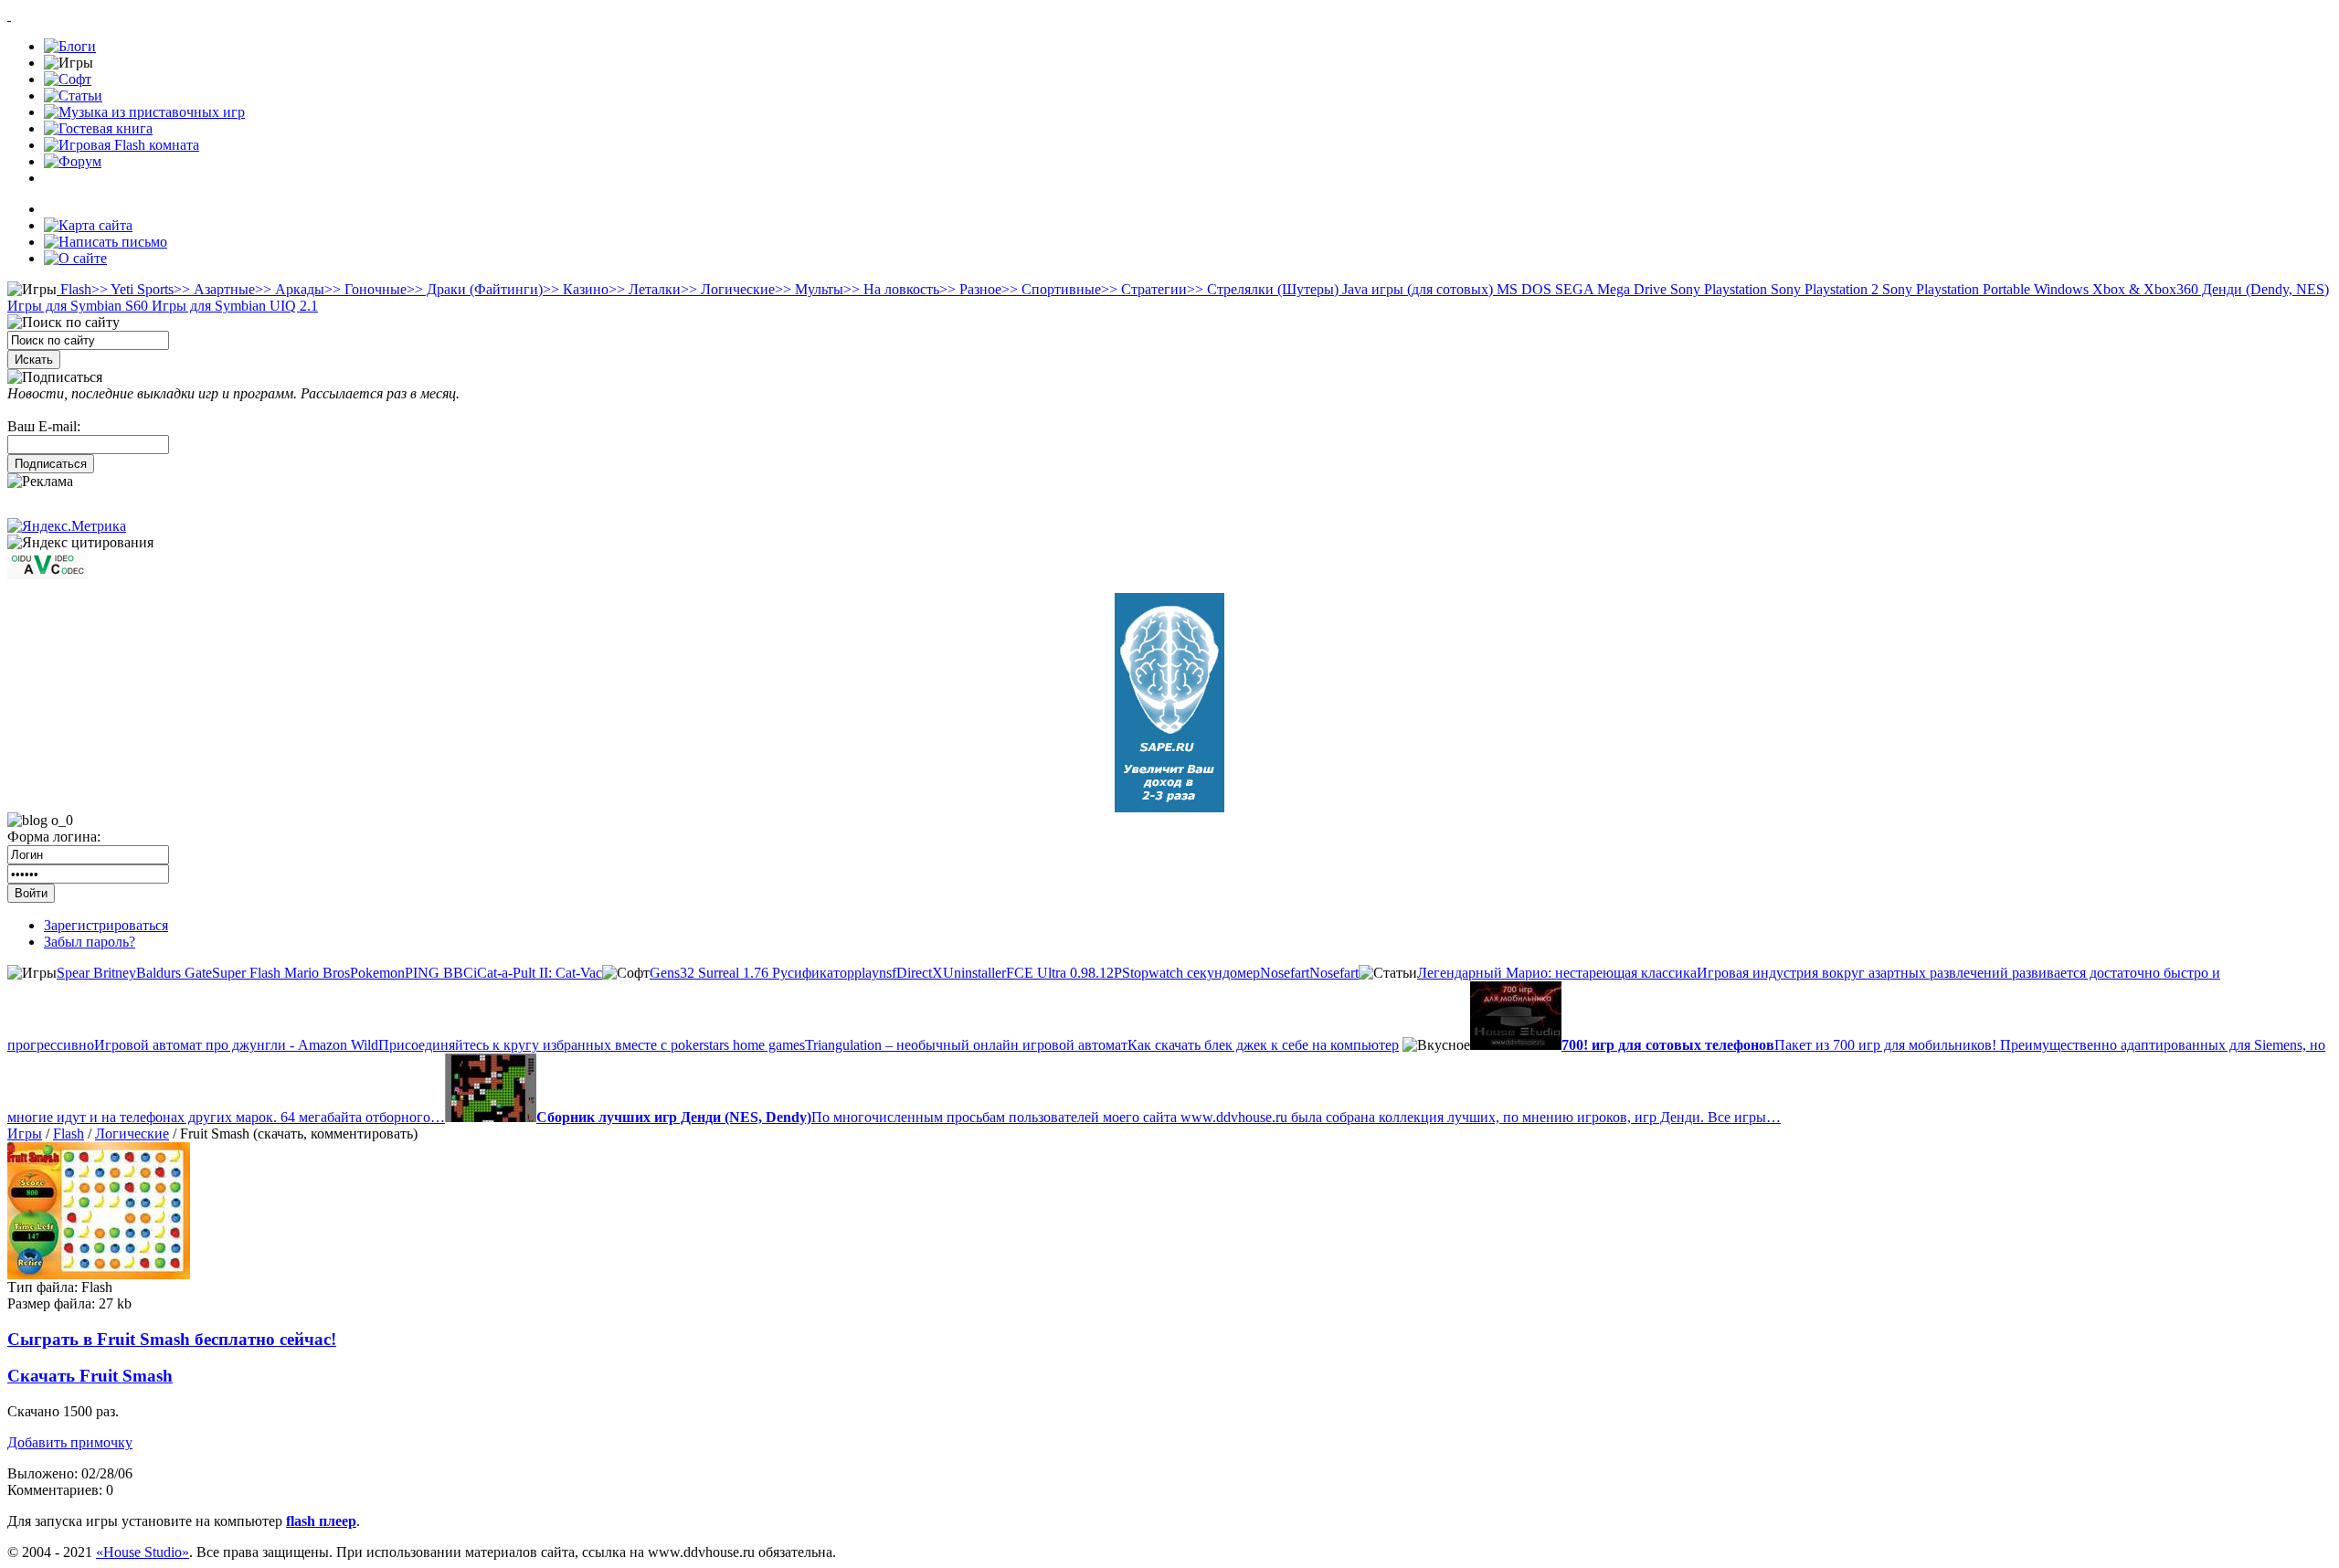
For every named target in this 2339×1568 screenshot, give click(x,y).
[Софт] (68, 79)
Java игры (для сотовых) (1416, 289)
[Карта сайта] (88, 225)
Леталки (645, 289)
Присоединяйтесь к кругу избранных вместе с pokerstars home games (592, 1045)
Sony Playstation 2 (1823, 289)
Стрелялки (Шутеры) (1263, 289)
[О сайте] (75, 258)
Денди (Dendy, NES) (2264, 289)
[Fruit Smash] (99, 1274)
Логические (728, 289)
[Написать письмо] (106, 242)
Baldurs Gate (174, 973)
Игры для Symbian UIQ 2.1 (233, 306)
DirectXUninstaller (951, 973)
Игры (25, 1134)
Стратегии (1144, 289)
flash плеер (321, 1521)
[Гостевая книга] (98, 128)
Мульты (809, 289)
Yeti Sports (132, 289)
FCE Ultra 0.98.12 (1060, 973)
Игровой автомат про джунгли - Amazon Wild (236, 1045)
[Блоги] (70, 46)
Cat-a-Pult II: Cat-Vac (540, 973)
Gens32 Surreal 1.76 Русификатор (752, 973)
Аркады (290, 289)
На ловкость (891, 289)
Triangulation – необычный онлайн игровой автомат (966, 1045)
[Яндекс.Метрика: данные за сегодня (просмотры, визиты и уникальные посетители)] (67, 526)
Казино (576, 289)
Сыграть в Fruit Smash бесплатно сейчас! (172, 1339)
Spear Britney (96, 973)
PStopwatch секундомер (1187, 973)
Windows (2059, 289)
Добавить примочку (70, 1442)
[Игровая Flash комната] (122, 145)
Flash (74, 289)
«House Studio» (143, 1552)
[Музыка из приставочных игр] (144, 112)
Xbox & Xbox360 (2143, 289)
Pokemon (377, 973)
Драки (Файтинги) (475, 289)
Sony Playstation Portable (1954, 289)
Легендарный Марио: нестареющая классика (1557, 973)
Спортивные (1051, 289)
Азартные (214, 289)
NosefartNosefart (1309, 973)
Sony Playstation (1717, 289)
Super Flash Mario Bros (281, 973)
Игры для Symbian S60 (78, 306)
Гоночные (365, 289)
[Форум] (73, 161)
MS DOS (1522, 289)
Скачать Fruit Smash (90, 1376)
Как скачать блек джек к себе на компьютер (1263, 1045)
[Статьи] (73, 95)
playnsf (875, 973)
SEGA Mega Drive (1609, 289)
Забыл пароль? (90, 942)
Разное (970, 289)
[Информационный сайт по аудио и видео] (48, 574)
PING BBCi (441, 973)
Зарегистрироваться (106, 925)
